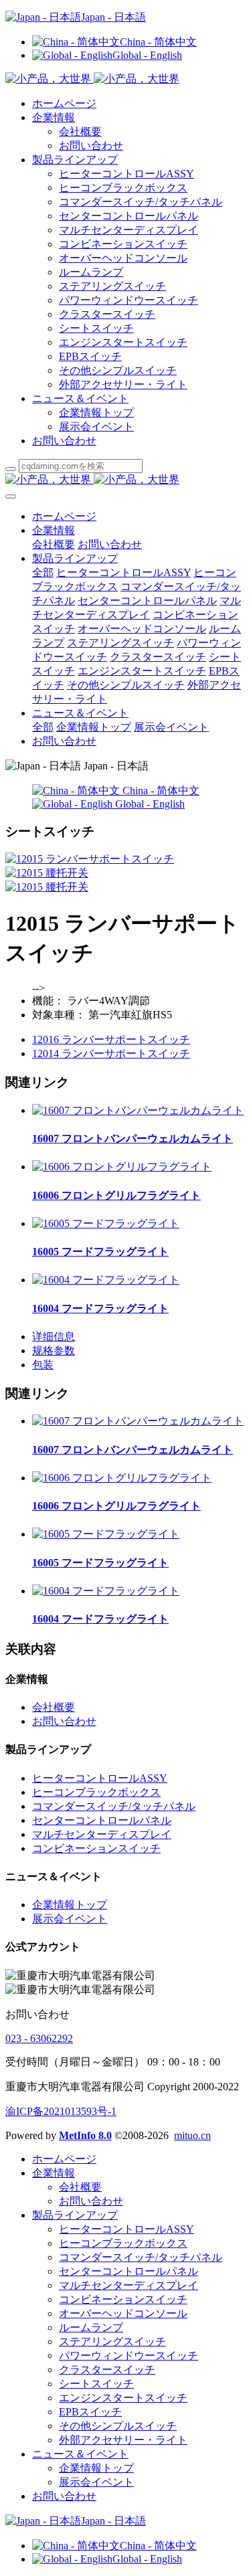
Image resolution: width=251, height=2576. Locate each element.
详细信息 (54, 1337)
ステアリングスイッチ (112, 286)
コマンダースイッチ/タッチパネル (141, 202)
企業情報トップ (96, 412)
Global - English (147, 55)
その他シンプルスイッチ (118, 370)
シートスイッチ (96, 328)
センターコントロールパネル (129, 216)
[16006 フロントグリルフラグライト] (122, 1167)
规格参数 (54, 1351)
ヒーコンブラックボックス (123, 188)
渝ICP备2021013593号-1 (61, 2111)
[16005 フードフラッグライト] (106, 1223)
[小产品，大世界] (125, 480)
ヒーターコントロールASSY (127, 174)
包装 (43, 1365)
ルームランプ (91, 272)
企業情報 (54, 117)
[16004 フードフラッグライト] (106, 1280)
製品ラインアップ (75, 160)
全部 (43, 572)
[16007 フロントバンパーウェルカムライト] (138, 1110)
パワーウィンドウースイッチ (129, 300)
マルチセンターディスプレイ (129, 230)
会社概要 (80, 131)
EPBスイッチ (90, 356)
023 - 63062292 (39, 2038)
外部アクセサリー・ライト (123, 384)
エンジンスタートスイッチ (123, 342)
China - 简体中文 (158, 42)
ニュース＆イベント (80, 398)
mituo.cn (192, 2135)
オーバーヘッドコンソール (123, 258)
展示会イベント (96, 427)
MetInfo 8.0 (85, 2135)
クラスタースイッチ (107, 314)
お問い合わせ (91, 146)
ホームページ (64, 103)
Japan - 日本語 (113, 17)
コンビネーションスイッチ (123, 244)
